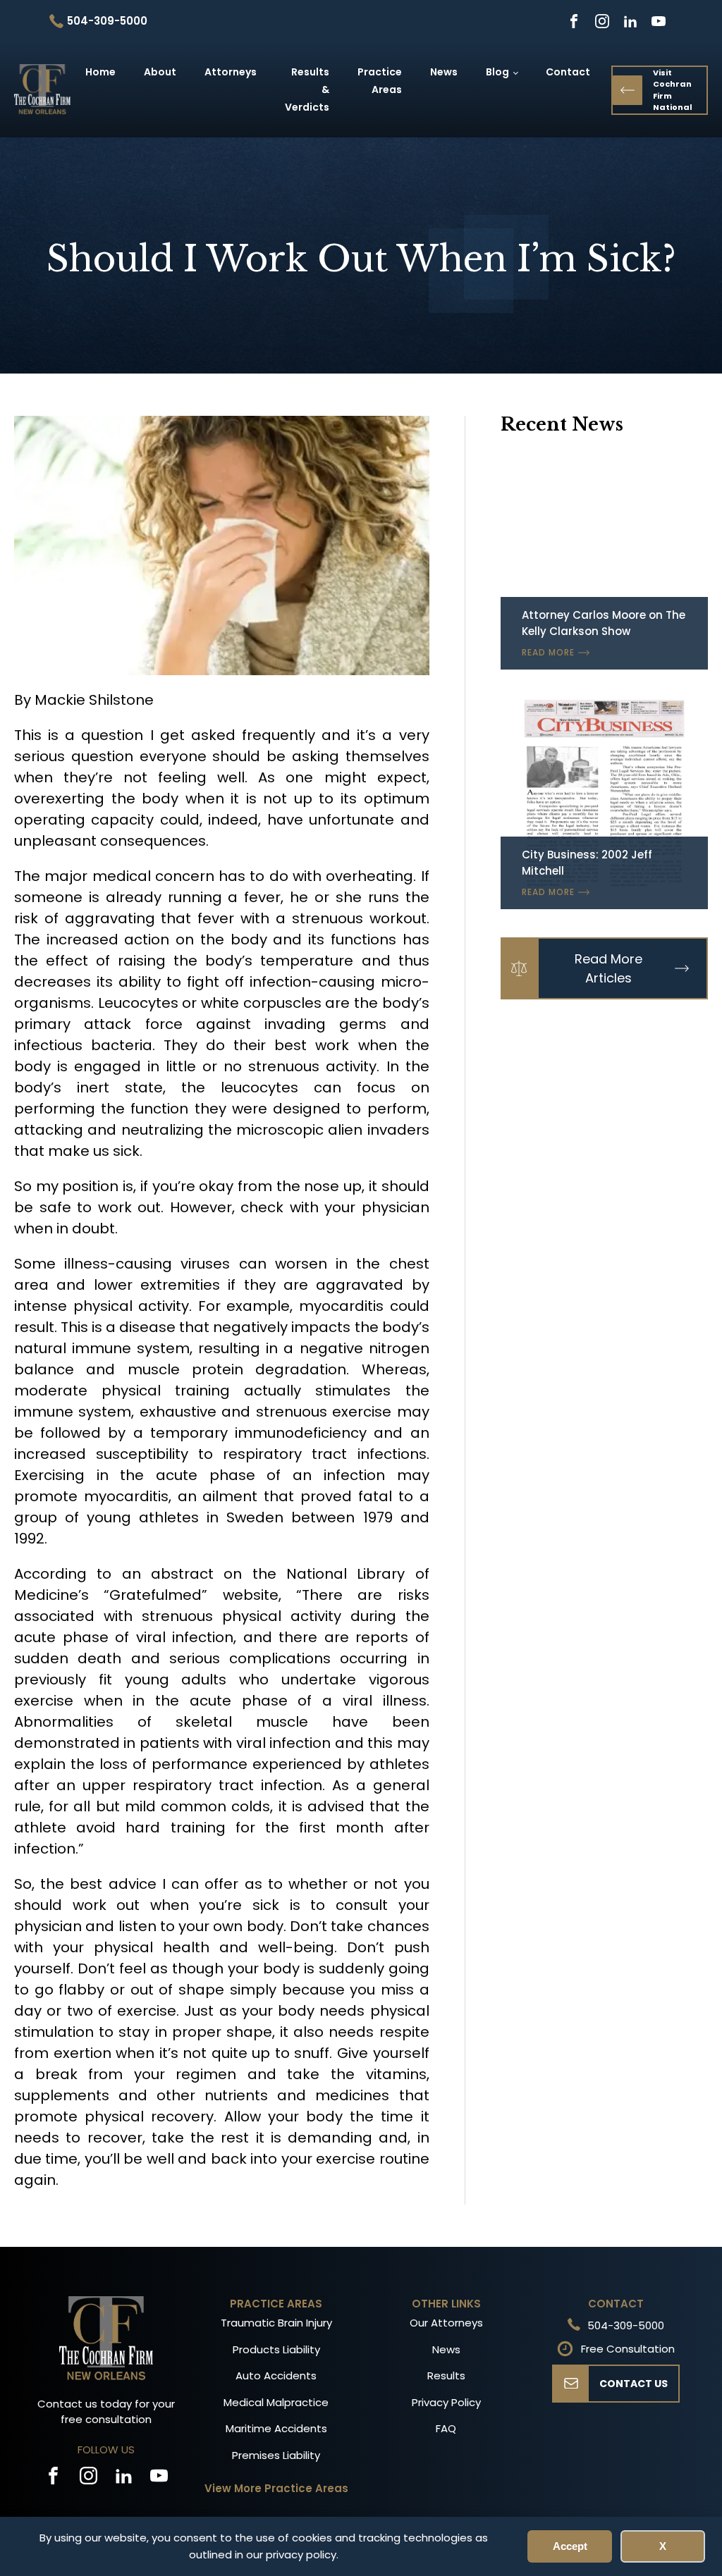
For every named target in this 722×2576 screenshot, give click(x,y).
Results (446, 2375)
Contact (568, 72)
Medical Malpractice (276, 2402)
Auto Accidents (276, 2375)
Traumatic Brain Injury (276, 2323)
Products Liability (276, 2349)
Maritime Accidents (276, 2428)
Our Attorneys (446, 2323)
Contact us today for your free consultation (106, 2412)
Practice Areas (380, 81)
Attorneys (231, 72)
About (160, 72)
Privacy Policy (446, 2402)
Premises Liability (276, 2455)
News (444, 72)
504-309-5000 (626, 2325)
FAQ (446, 2428)
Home (100, 72)
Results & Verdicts (307, 90)
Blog (497, 72)
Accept (570, 2546)
